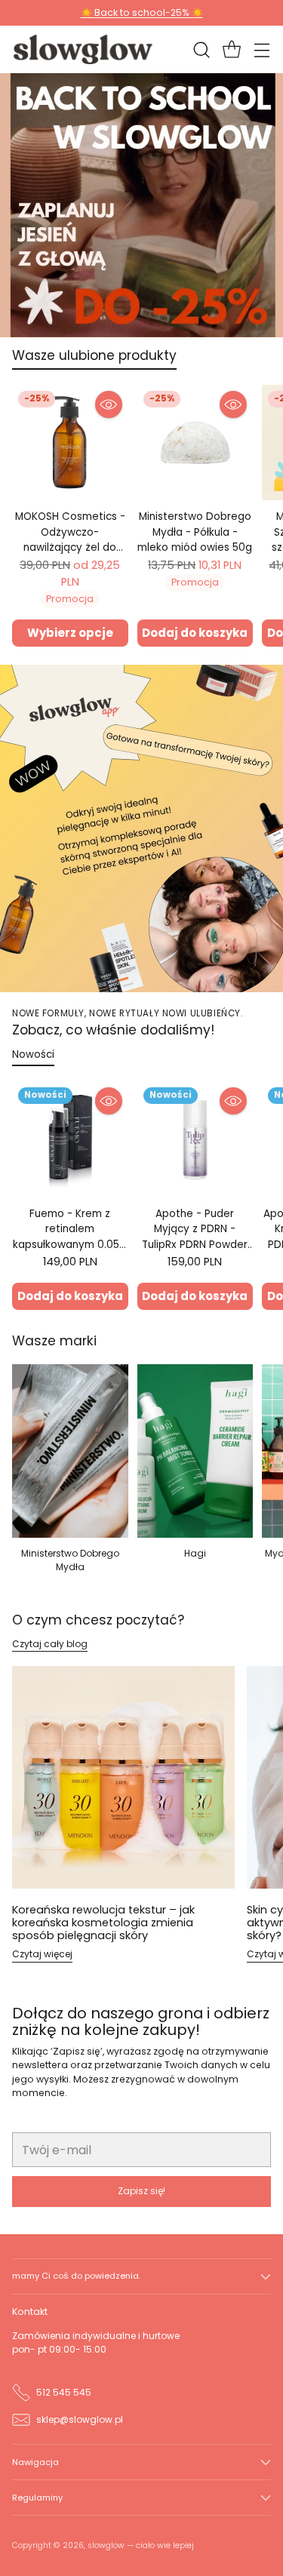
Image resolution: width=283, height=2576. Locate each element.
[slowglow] (84, 49)
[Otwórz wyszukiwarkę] (201, 49)
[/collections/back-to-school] (141, 205)
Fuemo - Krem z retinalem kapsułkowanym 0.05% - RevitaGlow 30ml (70, 1237)
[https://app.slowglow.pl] (141, 828)
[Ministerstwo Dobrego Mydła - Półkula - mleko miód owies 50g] (195, 443)
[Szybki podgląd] (109, 404)
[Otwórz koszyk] (231, 49)
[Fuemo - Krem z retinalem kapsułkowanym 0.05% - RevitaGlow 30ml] (70, 1139)
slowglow (106, 2545)
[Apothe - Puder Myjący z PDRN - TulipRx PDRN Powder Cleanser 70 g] (195, 1139)
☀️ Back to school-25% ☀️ (142, 12)
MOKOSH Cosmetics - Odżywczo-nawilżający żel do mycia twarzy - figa (70, 539)
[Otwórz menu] (261, 49)
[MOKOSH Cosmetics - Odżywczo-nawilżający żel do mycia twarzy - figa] (70, 443)
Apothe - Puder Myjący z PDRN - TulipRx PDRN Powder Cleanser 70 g (195, 1237)
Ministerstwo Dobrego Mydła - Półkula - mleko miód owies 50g (195, 532)
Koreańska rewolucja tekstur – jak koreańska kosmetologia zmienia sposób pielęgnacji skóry (103, 1922)
